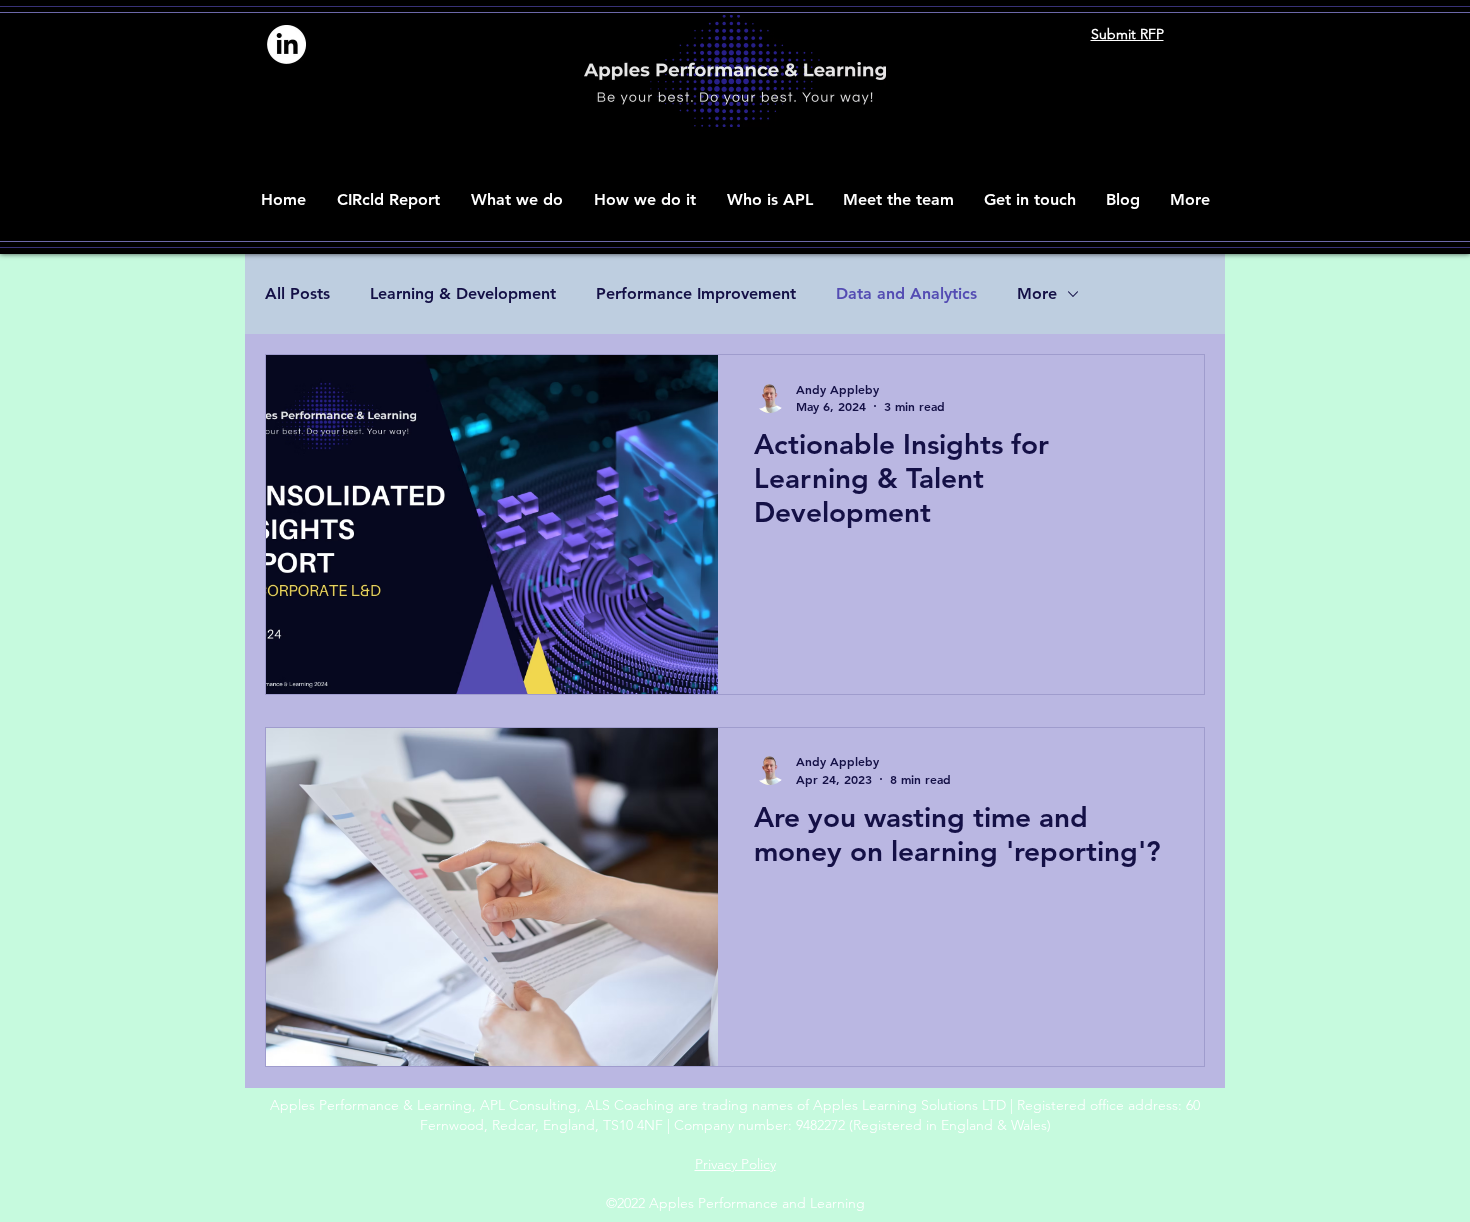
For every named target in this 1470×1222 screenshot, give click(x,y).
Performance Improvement (696, 293)
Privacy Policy (735, 1164)
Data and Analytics (906, 293)
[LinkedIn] (286, 44)
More (1037, 293)
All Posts (297, 293)
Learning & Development (463, 293)
